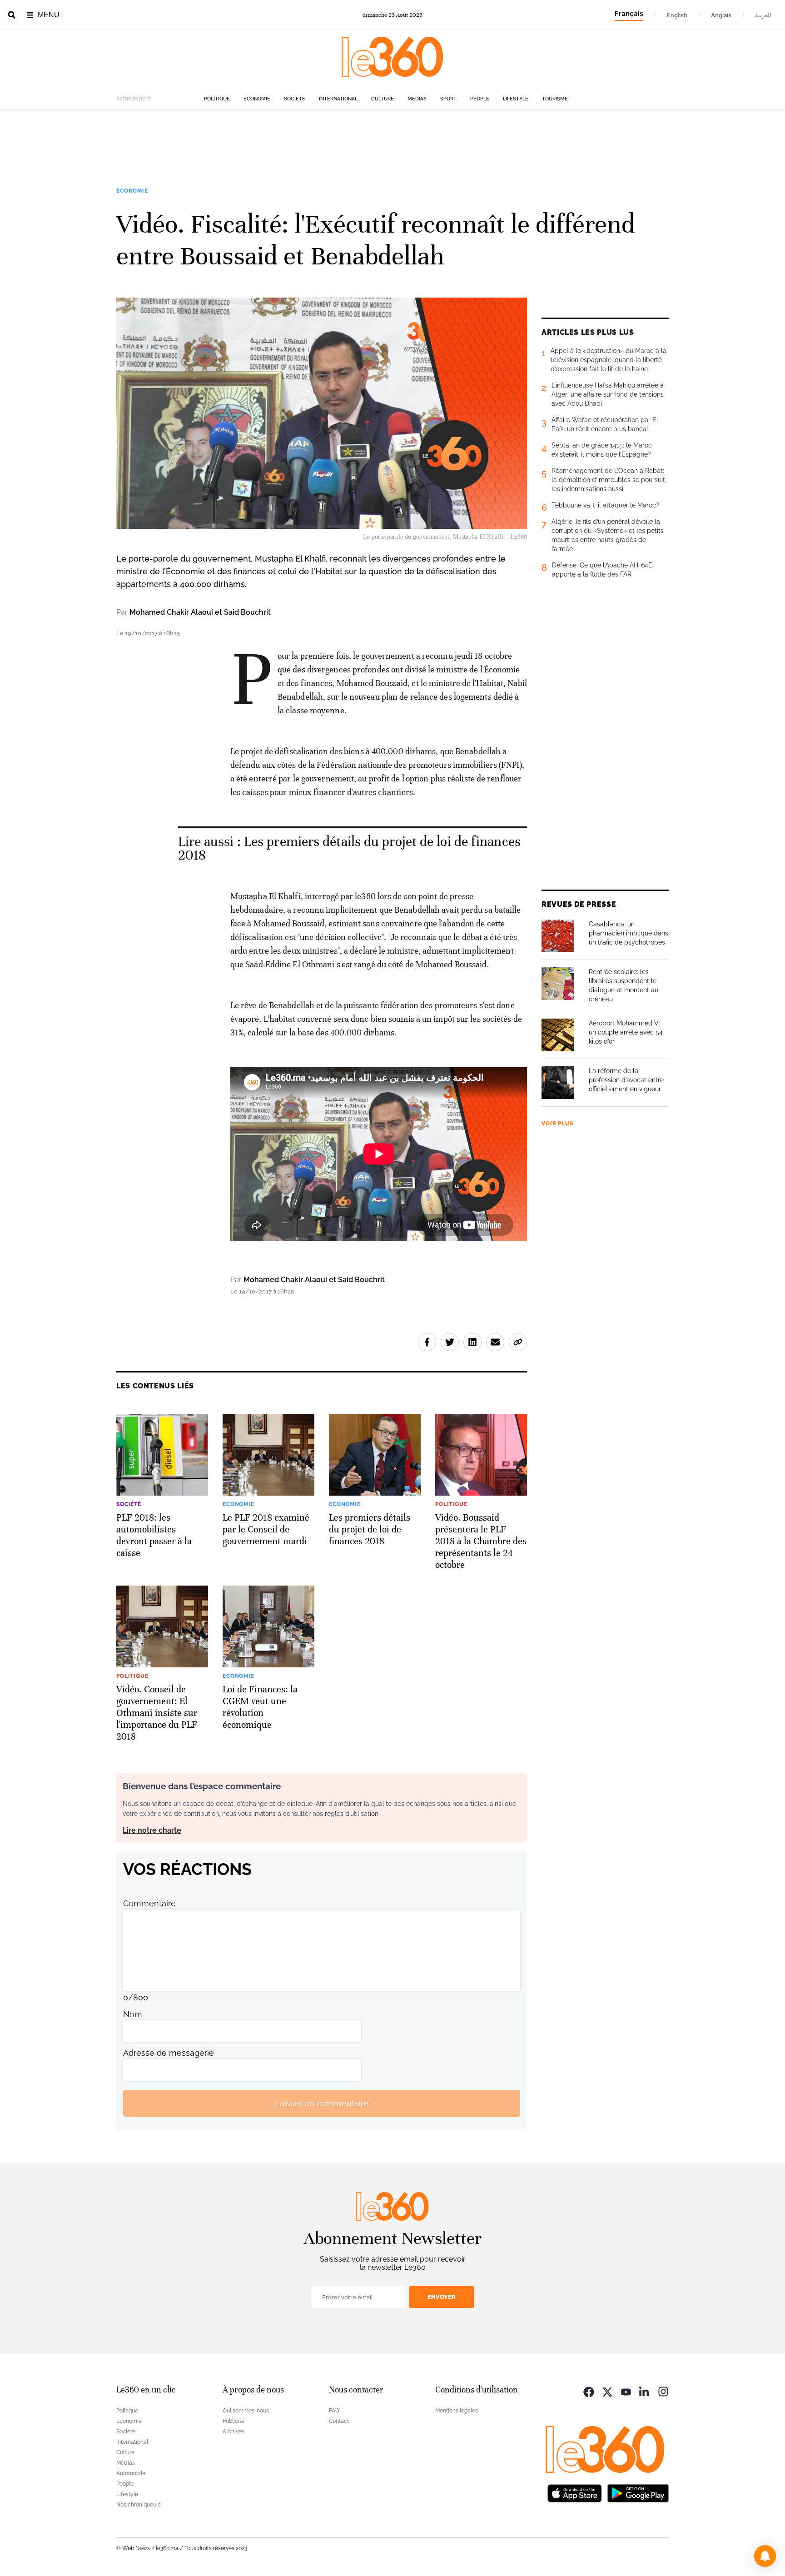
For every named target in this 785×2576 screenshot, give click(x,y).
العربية (763, 15)
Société (295, 99)
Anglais (721, 15)
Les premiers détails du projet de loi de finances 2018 (349, 848)
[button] (765, 2556)
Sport (448, 99)
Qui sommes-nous (246, 2411)
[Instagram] (663, 2391)
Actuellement (133, 99)
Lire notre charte (152, 1830)
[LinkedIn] (645, 2391)
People (480, 99)
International (338, 99)
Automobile (131, 2473)
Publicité (234, 2421)
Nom (133, 2014)
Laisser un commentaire (322, 2103)
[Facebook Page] (589, 2391)
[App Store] (575, 2492)
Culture (383, 99)
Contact (339, 2421)
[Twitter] (607, 2391)
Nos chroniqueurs (139, 2505)
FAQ (334, 2411)
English (677, 15)
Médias (417, 99)
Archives (234, 2432)
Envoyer (442, 2297)
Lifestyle (516, 99)
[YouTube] (626, 2391)
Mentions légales (457, 2411)
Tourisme (555, 99)
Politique (217, 99)
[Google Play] (638, 2492)
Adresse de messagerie (169, 2053)
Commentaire (149, 1903)
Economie (257, 99)
